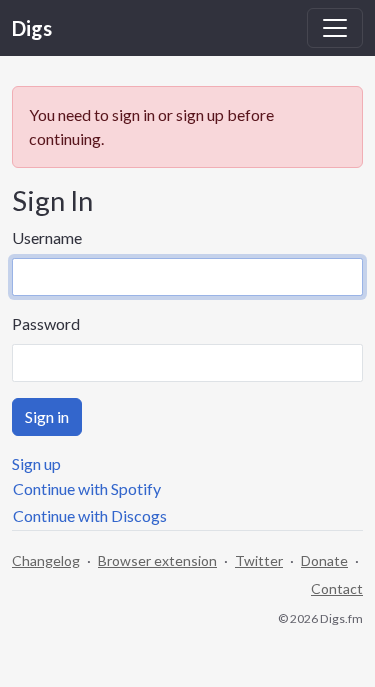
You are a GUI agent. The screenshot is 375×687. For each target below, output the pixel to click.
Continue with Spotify (87, 488)
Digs (32, 28)
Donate (324, 560)
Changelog (46, 560)
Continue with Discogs (90, 515)
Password (46, 323)
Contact (337, 588)
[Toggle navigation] (335, 28)
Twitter (259, 560)
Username (47, 237)
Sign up (36, 463)
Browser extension (157, 560)
